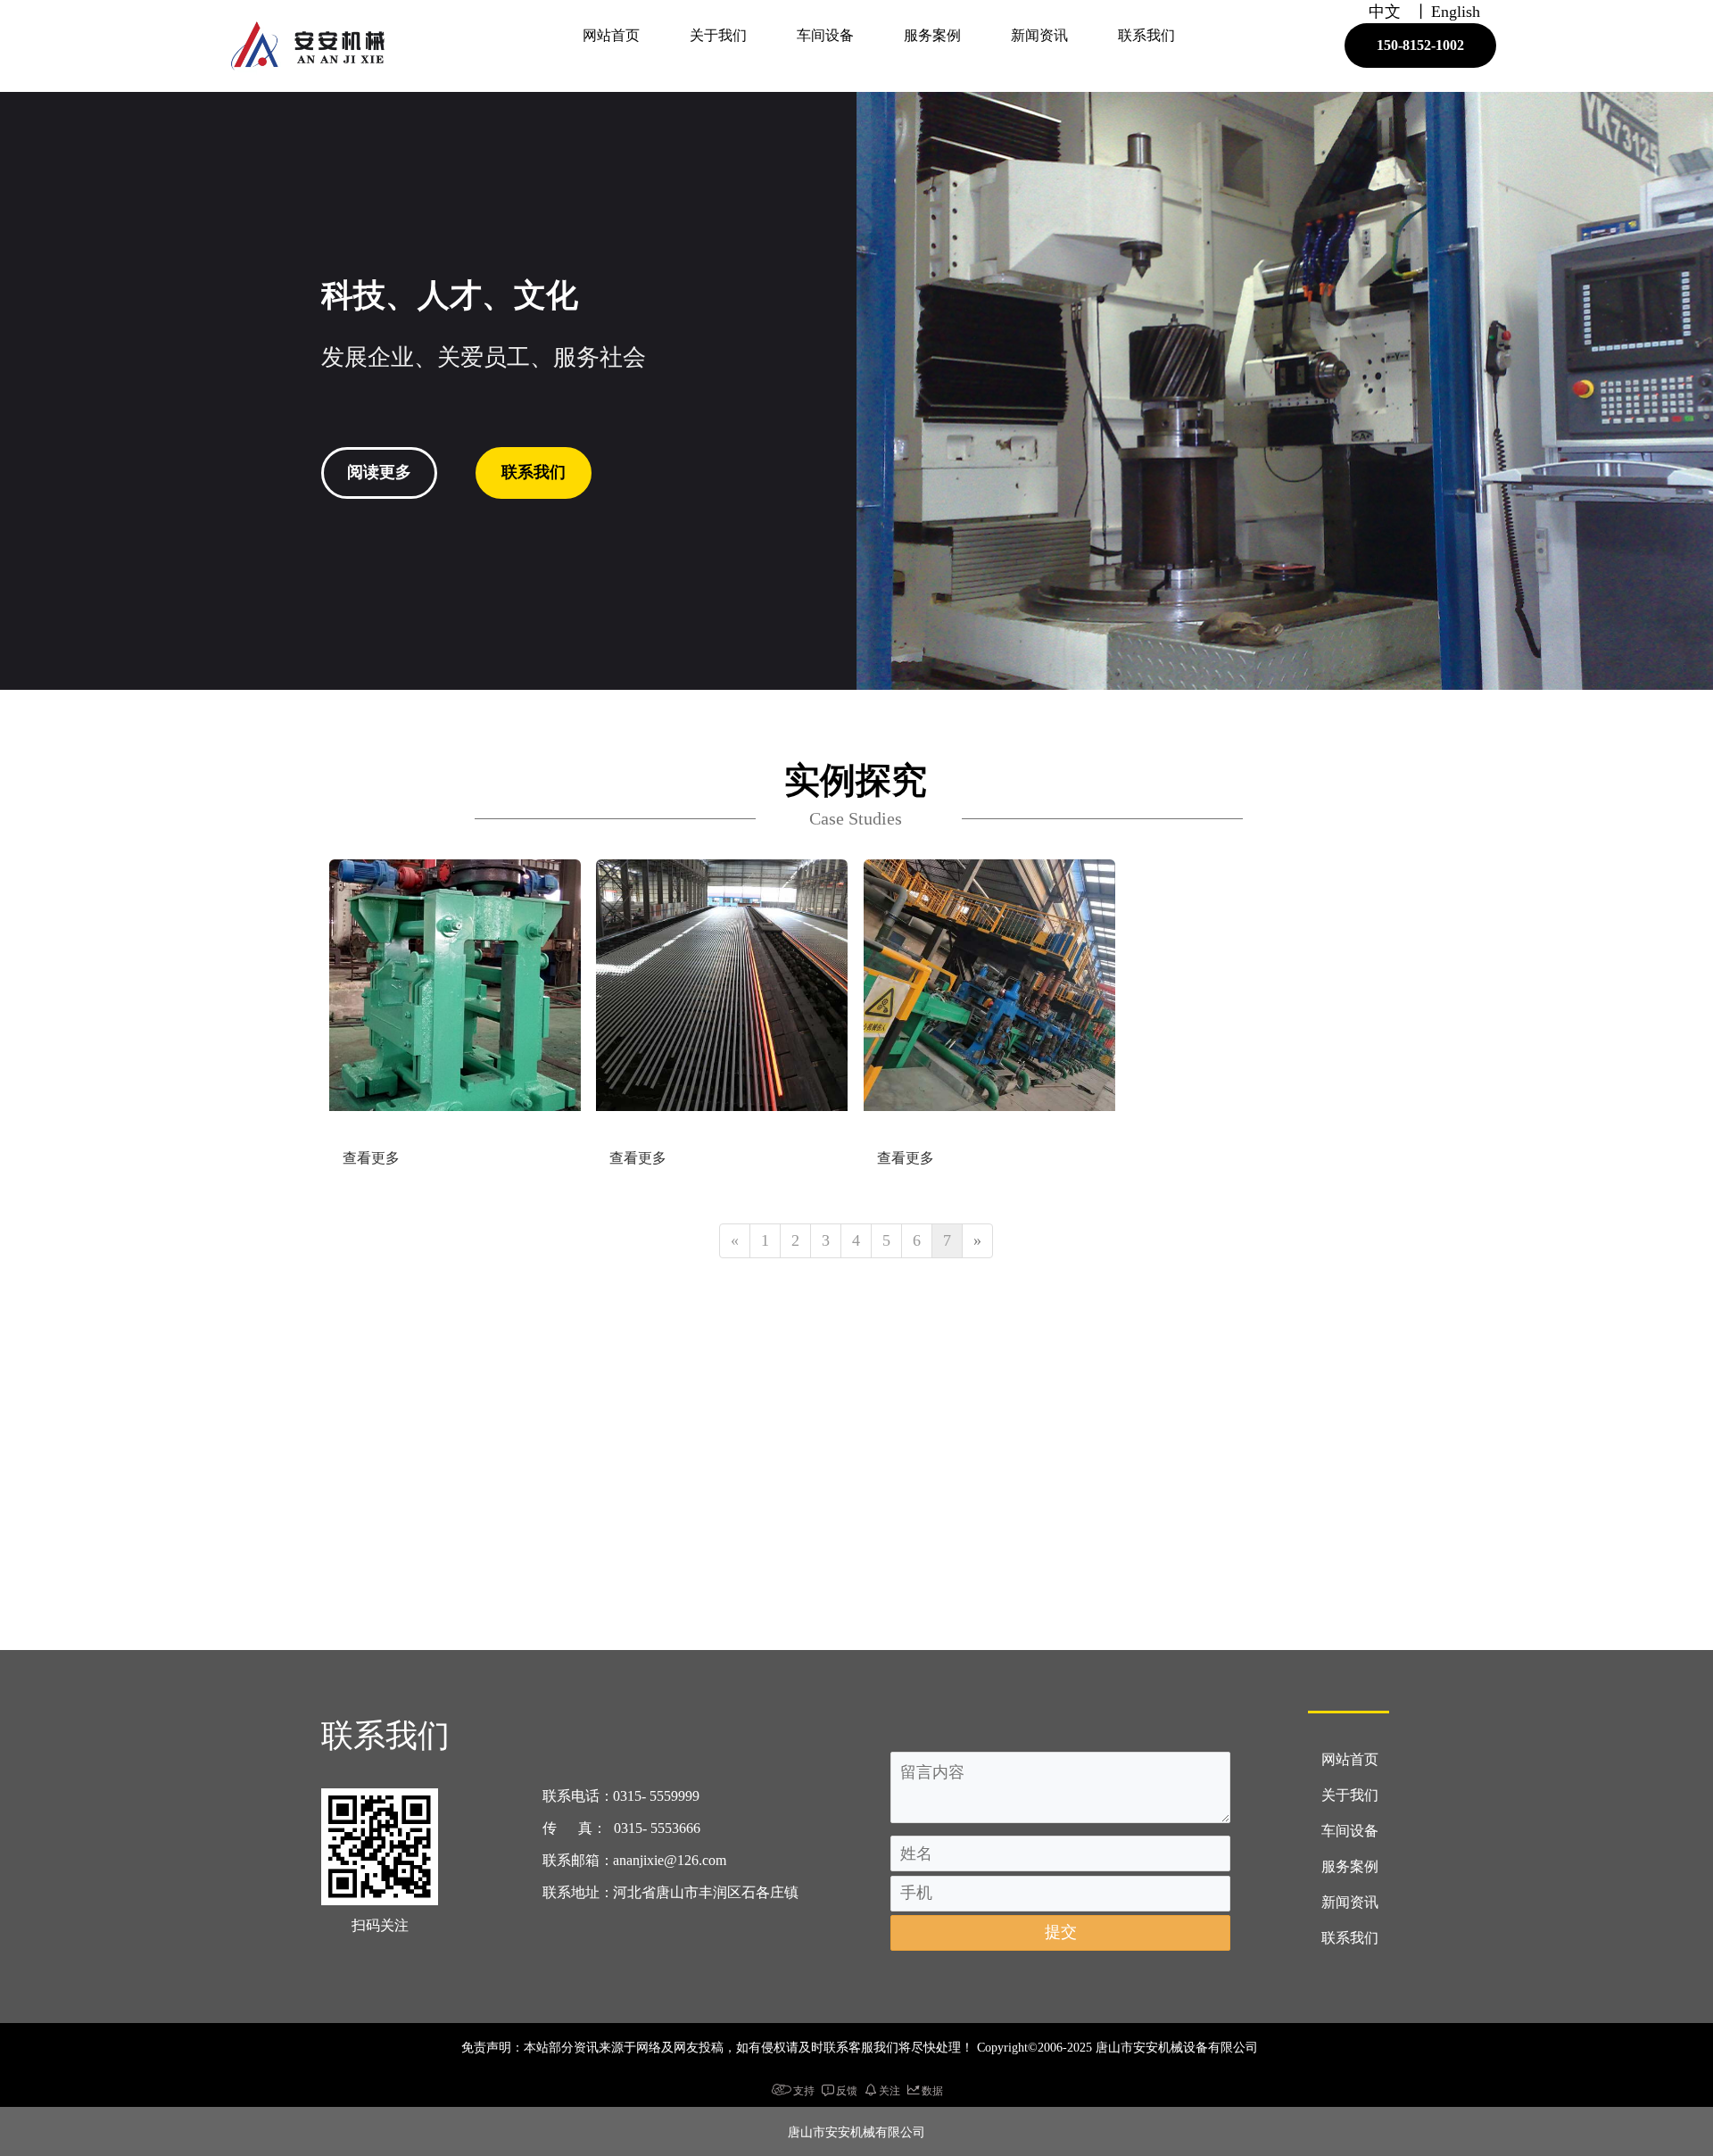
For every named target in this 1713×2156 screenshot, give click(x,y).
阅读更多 (379, 472)
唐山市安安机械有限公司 (856, 2131)
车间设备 (825, 35)
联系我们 (1146, 35)
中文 (1385, 12)
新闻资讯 (1039, 35)
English (1456, 12)
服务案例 (932, 35)
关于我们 (718, 35)
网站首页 (611, 35)
